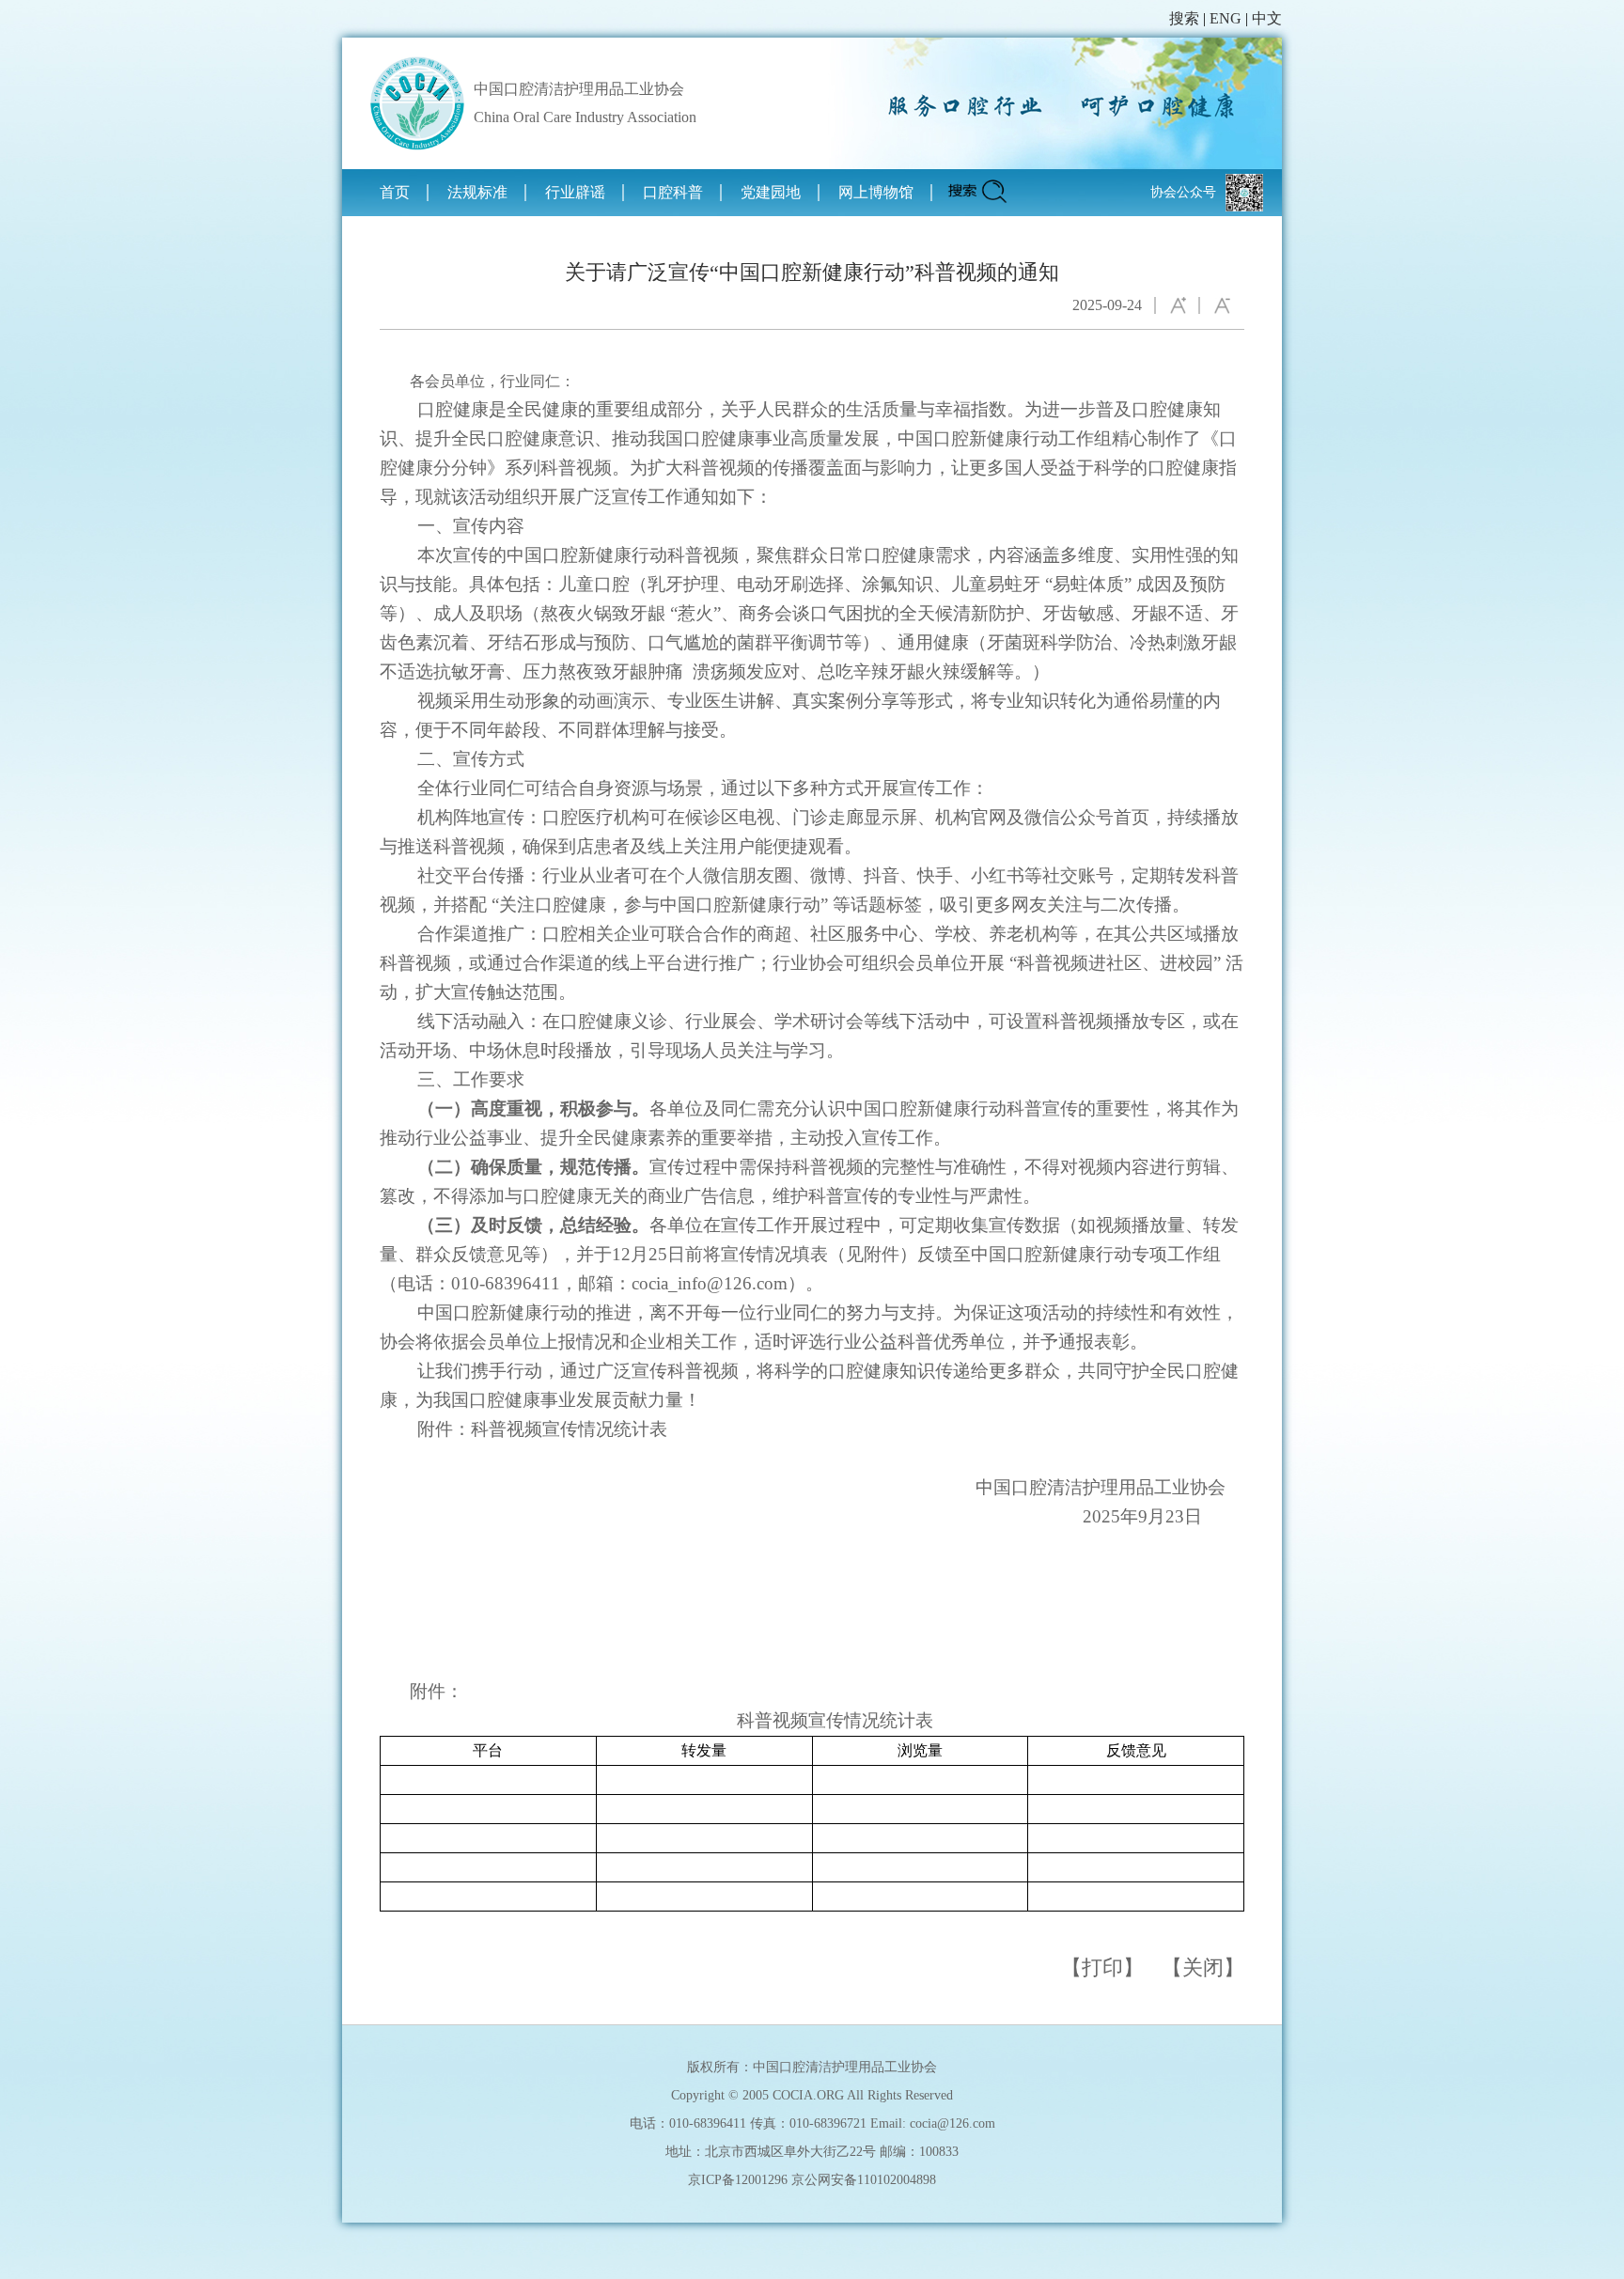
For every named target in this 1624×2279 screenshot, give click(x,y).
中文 (1267, 18)
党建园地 (771, 192)
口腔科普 (673, 192)
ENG (1226, 18)
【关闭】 (1203, 1967)
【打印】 (1102, 1967)
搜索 (1184, 18)
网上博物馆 (876, 192)
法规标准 (477, 192)
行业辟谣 (575, 192)
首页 (395, 192)
